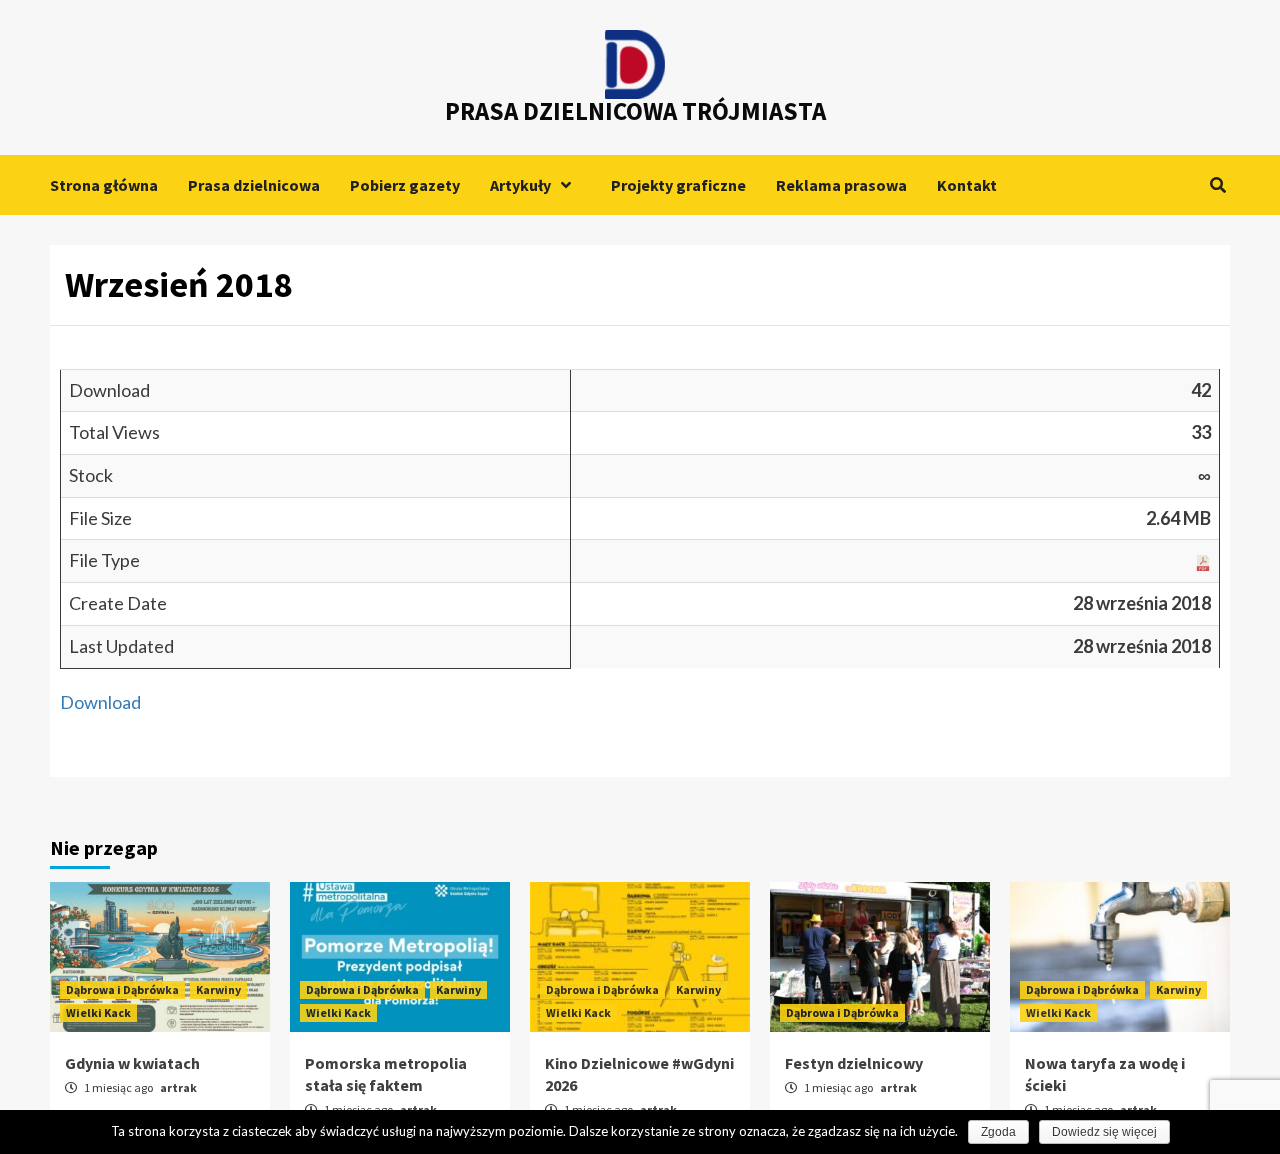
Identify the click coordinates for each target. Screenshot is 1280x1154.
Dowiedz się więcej (1104, 1132)
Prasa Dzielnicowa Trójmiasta (635, 111)
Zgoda (998, 1132)
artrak (178, 1087)
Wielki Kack (98, 1012)
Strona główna (104, 185)
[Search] (1217, 185)
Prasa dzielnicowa (254, 185)
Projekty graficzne (678, 185)
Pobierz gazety (405, 185)
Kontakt (967, 185)
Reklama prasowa (841, 185)
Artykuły (520, 185)
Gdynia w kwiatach (132, 1063)
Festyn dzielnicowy (854, 1063)
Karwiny (218, 989)
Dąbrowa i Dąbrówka (122, 989)
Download (100, 702)
